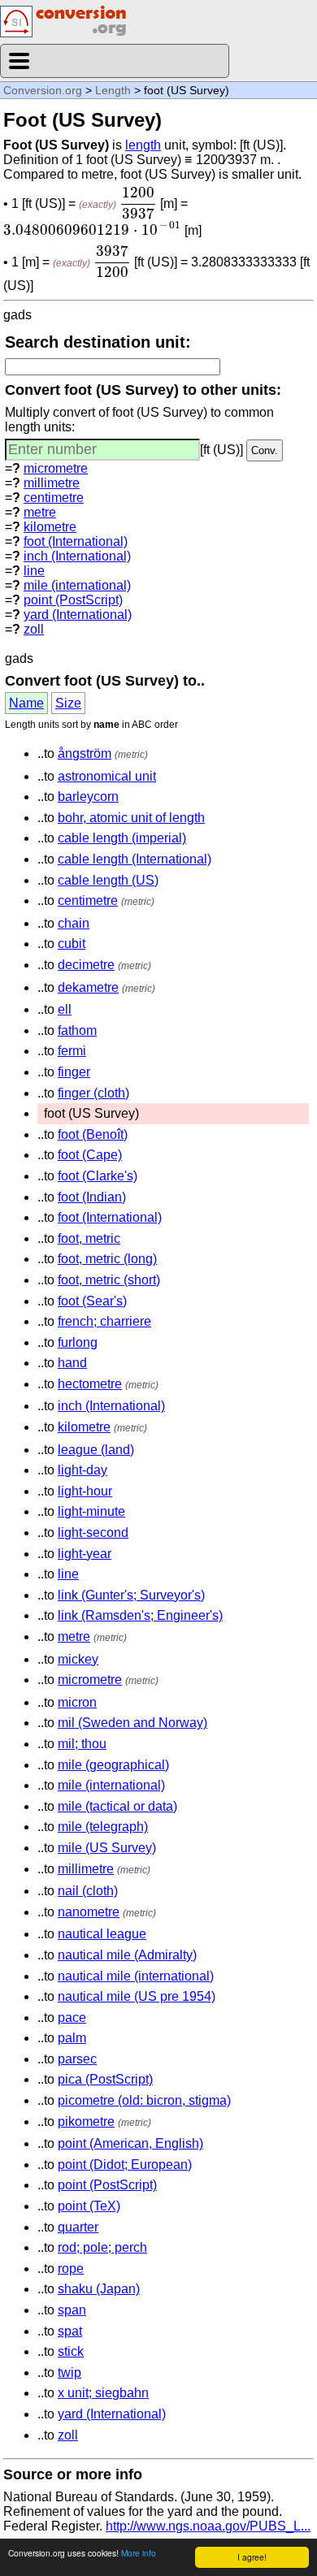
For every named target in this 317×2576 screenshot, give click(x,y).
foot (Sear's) (92, 1301)
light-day (83, 1470)
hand (72, 1363)
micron (77, 1702)
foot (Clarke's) (98, 1176)
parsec (77, 2059)
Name (26, 703)
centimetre (54, 498)
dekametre (88, 987)
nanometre (89, 1912)
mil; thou (82, 1744)
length (143, 145)
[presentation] (138, 203)
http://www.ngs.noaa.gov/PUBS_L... (208, 2526)
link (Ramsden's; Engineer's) (140, 1615)
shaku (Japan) (99, 2289)
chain (74, 923)
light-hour (85, 1491)
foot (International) (76, 541)
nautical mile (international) (136, 1976)
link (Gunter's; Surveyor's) (131, 1595)
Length (113, 90)
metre (40, 512)
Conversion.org (43, 90)
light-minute (91, 1511)
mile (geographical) (113, 1765)
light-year (85, 1554)
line (34, 571)
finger (74, 1072)
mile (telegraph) (103, 1827)
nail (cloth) (88, 1891)
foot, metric (89, 1238)
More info (139, 2553)
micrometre (56, 468)
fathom (77, 1030)
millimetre (52, 483)
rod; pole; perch (102, 2247)
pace (72, 2018)
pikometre (86, 2121)
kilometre (50, 527)
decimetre (86, 965)
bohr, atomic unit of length (131, 818)
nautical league (102, 1934)
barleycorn (88, 797)
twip (69, 2373)
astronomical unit (107, 776)
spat (70, 2331)
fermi (72, 1051)
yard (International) (78, 615)
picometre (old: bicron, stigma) (144, 2100)
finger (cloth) (93, 1093)
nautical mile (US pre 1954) (137, 1996)
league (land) (96, 1450)
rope (71, 2269)
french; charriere (104, 1321)
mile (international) (77, 585)
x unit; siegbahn (103, 2393)
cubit (72, 944)
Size (68, 703)
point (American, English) (130, 2143)
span (72, 2310)
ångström (85, 753)
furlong (78, 1342)
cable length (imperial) (122, 838)
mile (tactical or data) (117, 1806)
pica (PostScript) (105, 2079)
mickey (78, 1659)
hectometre (90, 1384)
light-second (93, 1533)
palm (72, 2038)
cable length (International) (135, 859)
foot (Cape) (90, 1155)
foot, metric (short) (109, 1280)
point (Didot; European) (125, 2165)
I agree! (252, 2557)
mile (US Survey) (107, 1848)
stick (71, 2351)
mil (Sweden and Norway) (132, 1723)
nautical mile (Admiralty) (127, 1955)
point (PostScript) (73, 600)
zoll (34, 629)
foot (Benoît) (93, 1134)
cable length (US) (108, 880)
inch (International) (77, 556)
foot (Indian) (92, 1197)
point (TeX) (89, 2206)
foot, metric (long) (107, 1259)
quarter (78, 2227)
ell (65, 1009)
